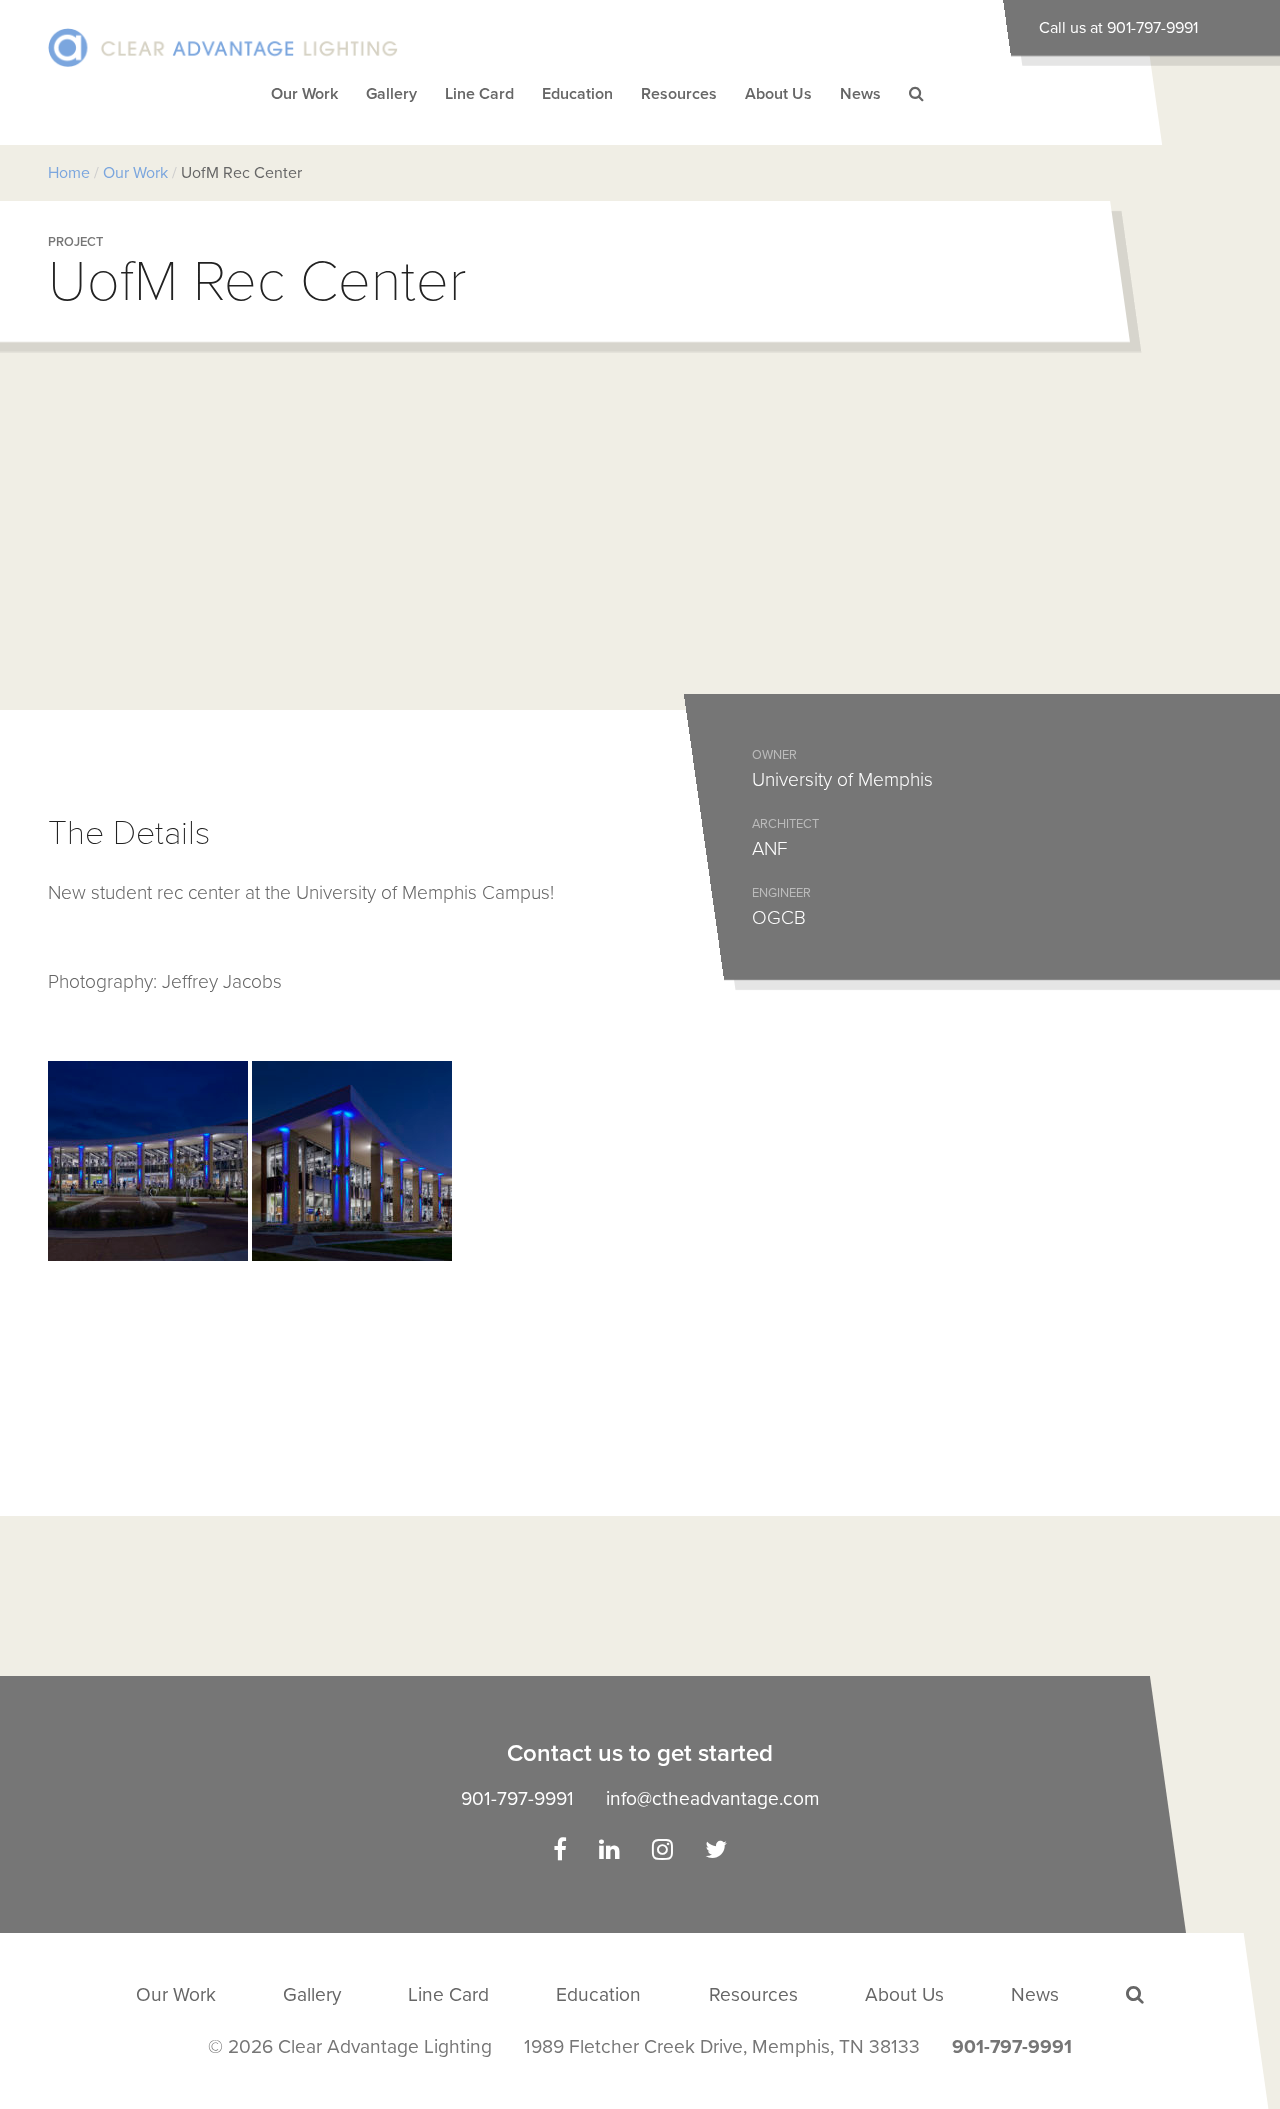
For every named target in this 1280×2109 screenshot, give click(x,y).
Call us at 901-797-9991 (1118, 28)
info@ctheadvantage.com (713, 1798)
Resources (679, 94)
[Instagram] (662, 1852)
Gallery (391, 94)
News (860, 94)
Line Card (479, 94)
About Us (778, 94)
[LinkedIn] (609, 1852)
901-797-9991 (517, 1798)
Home (69, 173)
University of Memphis (842, 779)
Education (577, 94)
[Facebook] (560, 1852)
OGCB (779, 917)
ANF (769, 848)
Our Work (304, 94)
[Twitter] (716, 1852)
